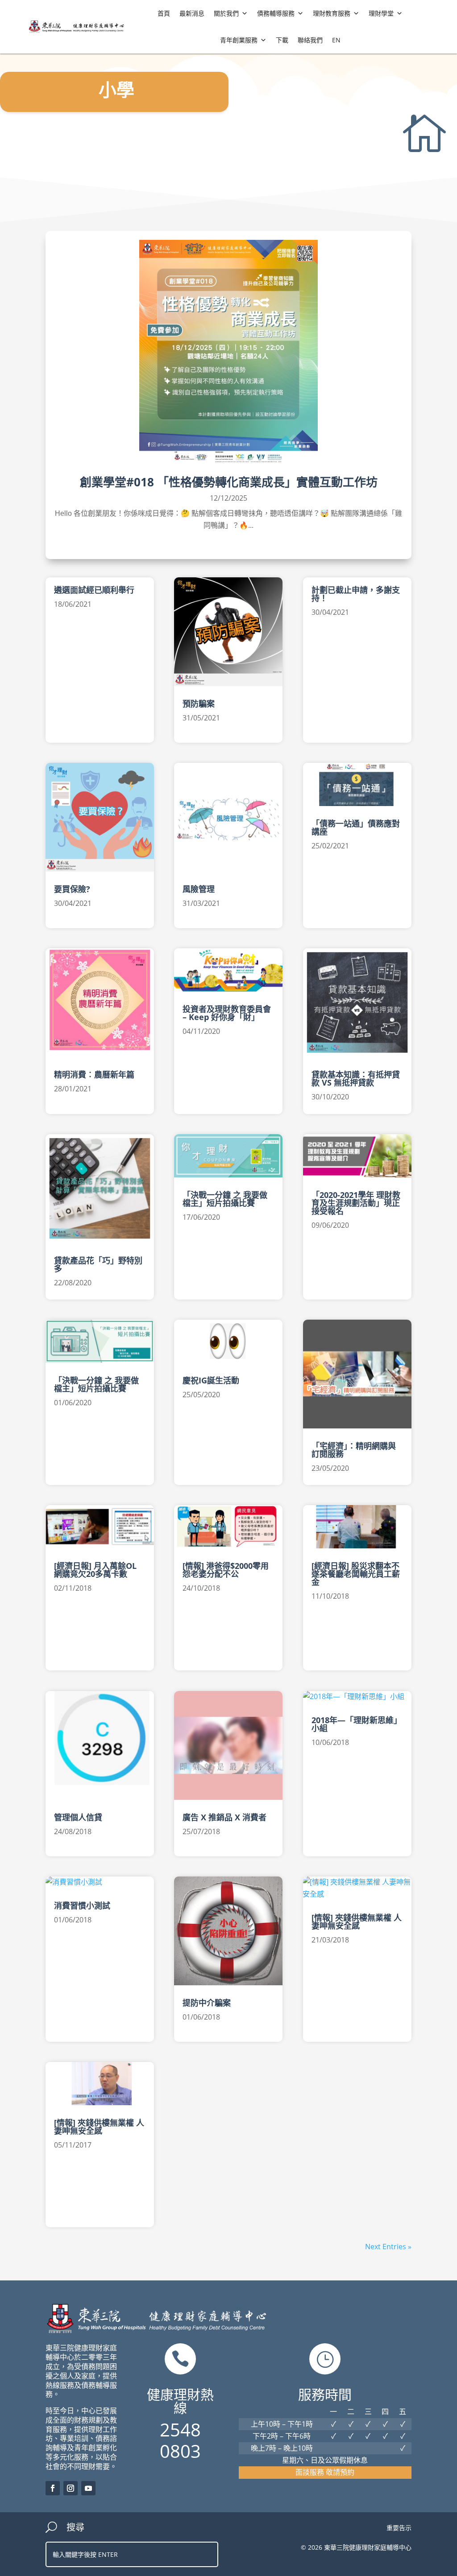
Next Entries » (388, 2247)
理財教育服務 (332, 13)
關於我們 (226, 13)
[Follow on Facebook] (53, 2488)
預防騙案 (199, 704)
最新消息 (192, 13)
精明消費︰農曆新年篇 (94, 1074)
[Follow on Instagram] (71, 2488)
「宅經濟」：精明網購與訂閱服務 (354, 1450)
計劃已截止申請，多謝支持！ (356, 594)
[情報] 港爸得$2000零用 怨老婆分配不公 (226, 1570)
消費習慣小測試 (82, 1905)
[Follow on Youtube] (88, 2488)
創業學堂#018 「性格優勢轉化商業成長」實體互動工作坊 (229, 482)
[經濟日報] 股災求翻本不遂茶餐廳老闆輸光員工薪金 (356, 1574)
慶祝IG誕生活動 (211, 1380)
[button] (245, 13)
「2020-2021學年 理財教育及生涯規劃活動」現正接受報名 (356, 1203)
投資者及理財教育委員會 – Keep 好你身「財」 (227, 1013)
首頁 (164, 13)
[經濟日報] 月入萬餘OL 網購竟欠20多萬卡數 (99, 1570)
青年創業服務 (239, 40)
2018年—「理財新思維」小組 (357, 1724)
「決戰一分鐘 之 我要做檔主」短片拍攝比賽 (96, 1384)
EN (336, 40)
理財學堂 (381, 13)
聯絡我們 (310, 40)
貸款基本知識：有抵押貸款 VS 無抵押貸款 (356, 1078)
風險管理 (199, 889)
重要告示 (399, 2528)
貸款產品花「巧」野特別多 (98, 1264)
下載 (282, 40)
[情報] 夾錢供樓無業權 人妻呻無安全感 (99, 2127)
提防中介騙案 (207, 2003)
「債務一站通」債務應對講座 (356, 827)
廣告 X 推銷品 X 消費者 (224, 1817)
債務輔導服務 (276, 13)
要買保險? (72, 889)
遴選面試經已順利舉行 (94, 590)
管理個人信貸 (78, 1817)
